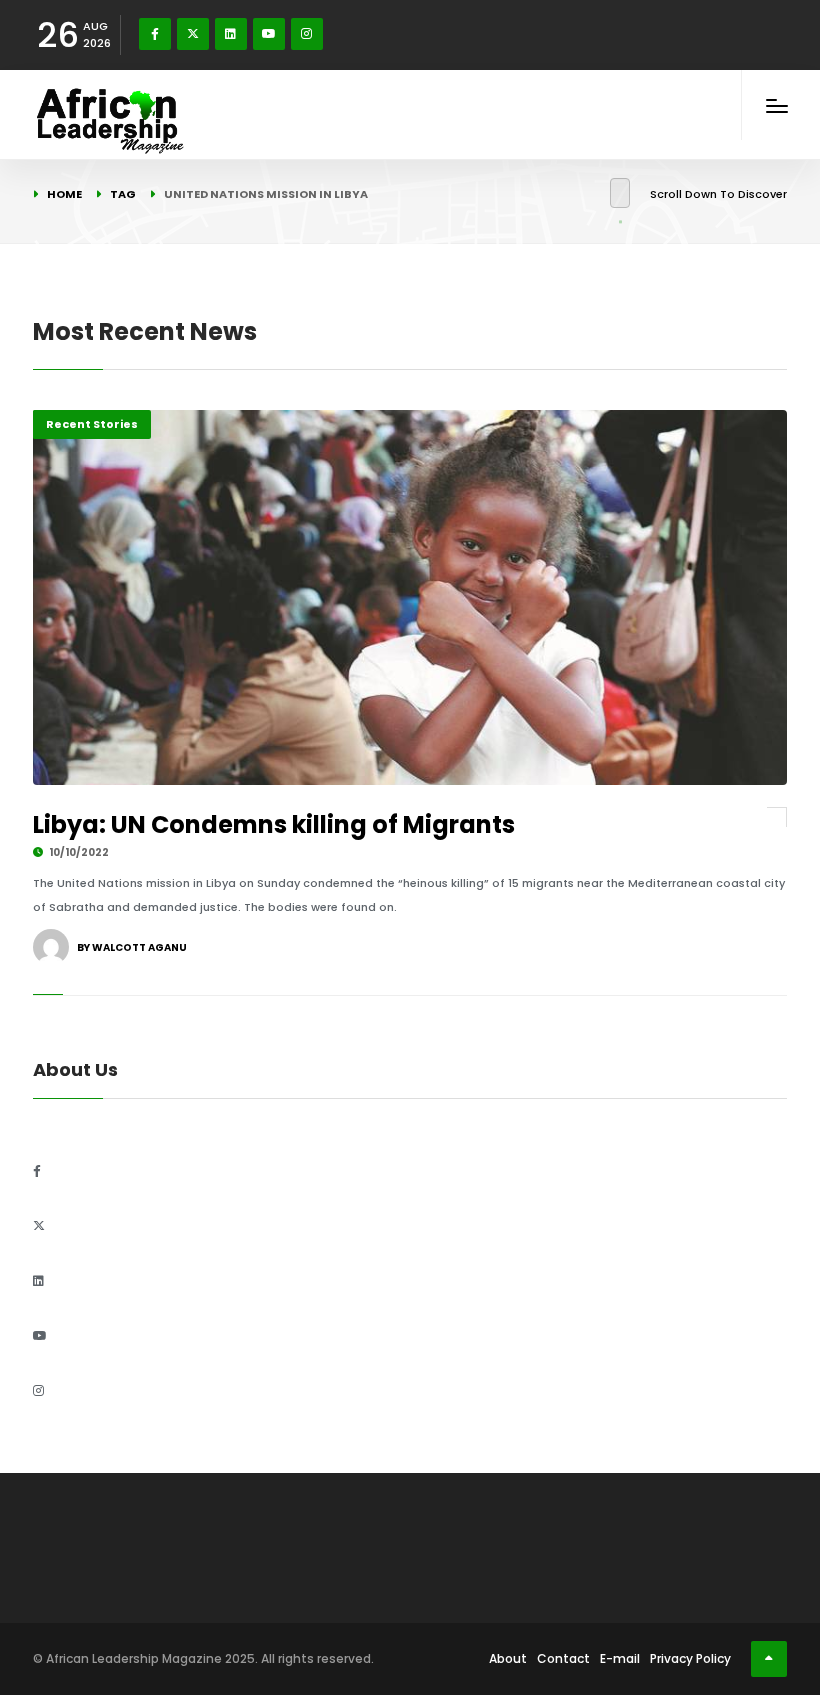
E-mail (620, 1658)
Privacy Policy (690, 1658)
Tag (123, 194)
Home (64, 194)
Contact (563, 1658)
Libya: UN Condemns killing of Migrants (274, 824)
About (508, 1658)
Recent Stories (92, 424)
